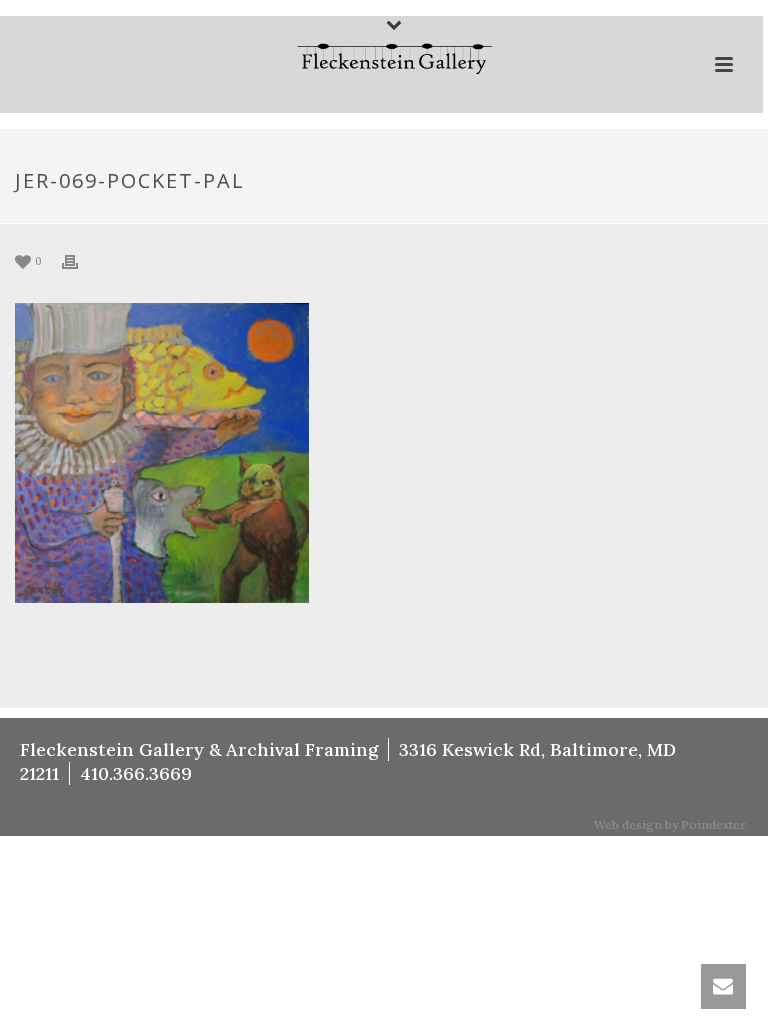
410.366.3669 (136, 773)
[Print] (80, 260)
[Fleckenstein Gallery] (382, 61)
